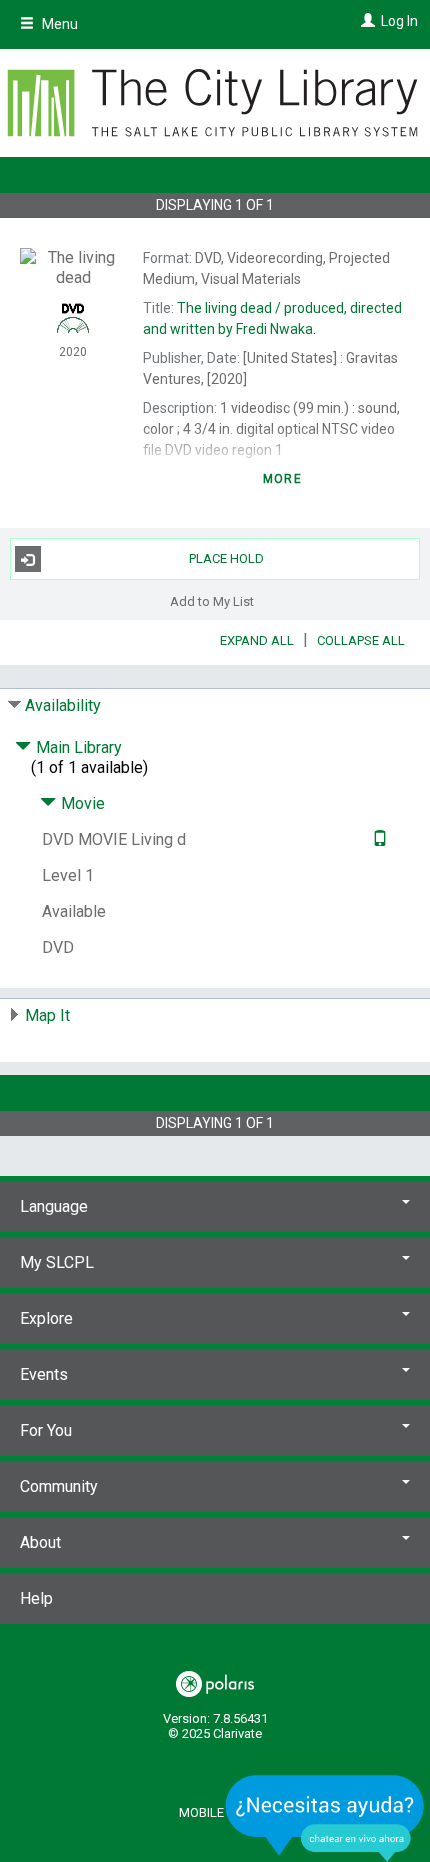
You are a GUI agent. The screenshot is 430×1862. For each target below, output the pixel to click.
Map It (47, 1015)
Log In (399, 21)
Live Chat (325, 1817)
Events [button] (44, 1374)
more (282, 479)
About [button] (40, 1542)
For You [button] (46, 1430)
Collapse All (361, 640)
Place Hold (226, 558)
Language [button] (54, 1206)
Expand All (257, 640)
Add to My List (212, 600)
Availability (63, 705)
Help (36, 1598)
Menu (58, 24)
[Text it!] (377, 839)
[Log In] (365, 21)
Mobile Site (215, 1812)
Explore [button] (46, 1318)
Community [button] (59, 1486)
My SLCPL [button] (57, 1262)
